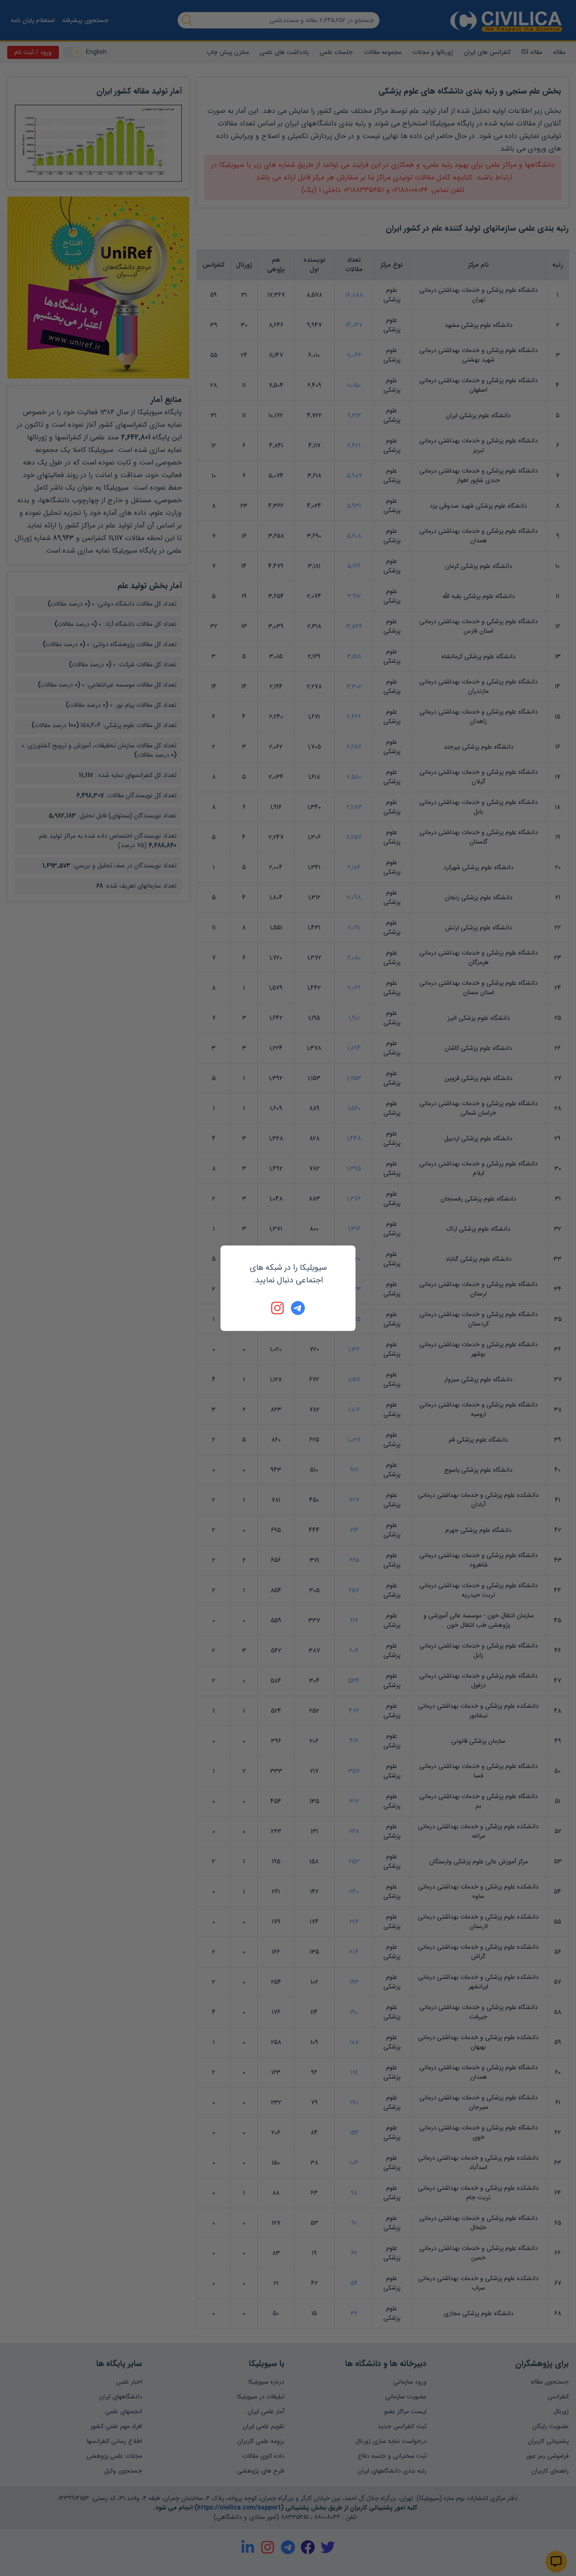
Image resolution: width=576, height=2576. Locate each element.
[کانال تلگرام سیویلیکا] (298, 1308)
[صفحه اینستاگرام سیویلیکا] (278, 1308)
